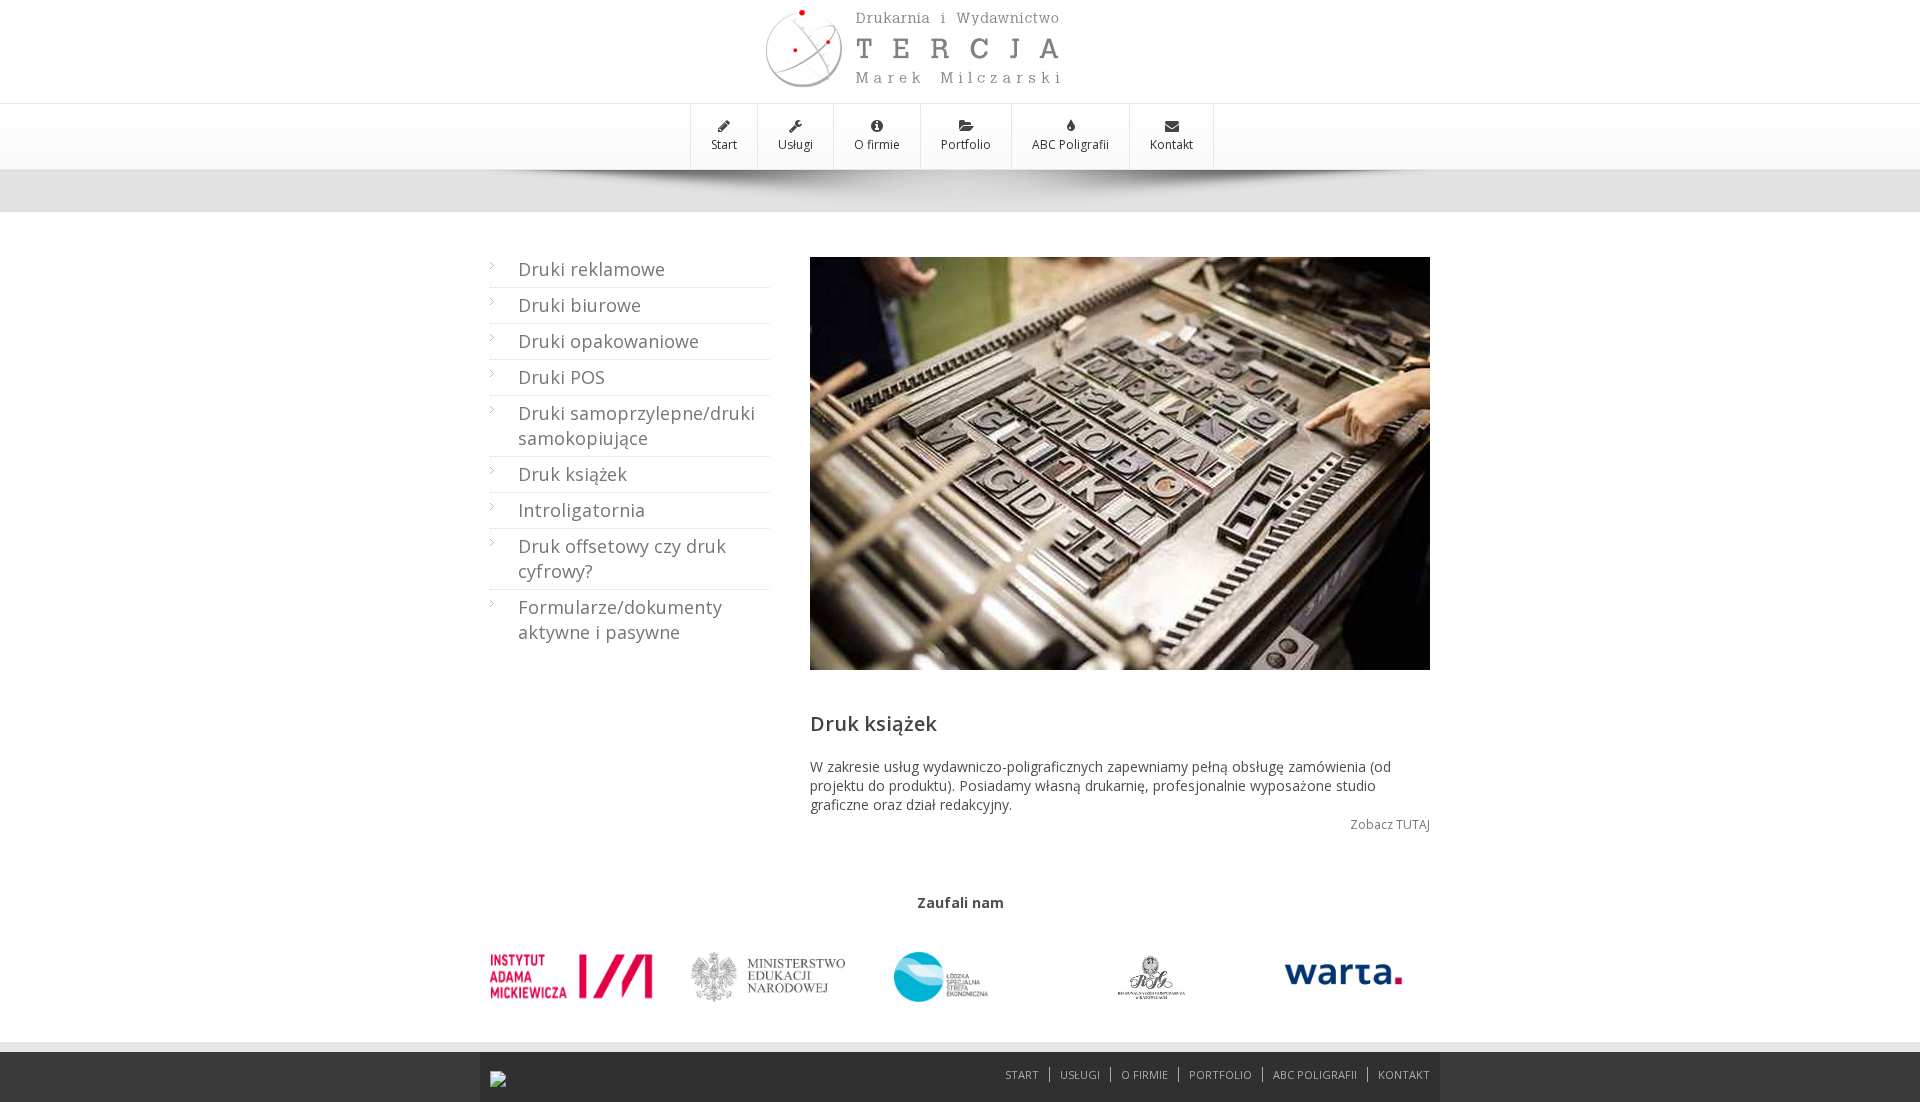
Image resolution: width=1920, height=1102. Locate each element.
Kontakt (1171, 144)
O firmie (877, 144)
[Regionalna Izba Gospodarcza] (1152, 965)
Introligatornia (581, 510)
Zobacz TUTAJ (1390, 824)
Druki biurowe (579, 305)
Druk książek (572, 474)
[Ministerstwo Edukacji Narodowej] (768, 965)
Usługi (795, 144)
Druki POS (561, 377)
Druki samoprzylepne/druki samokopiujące (636, 425)
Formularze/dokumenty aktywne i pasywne (620, 619)
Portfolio (966, 144)
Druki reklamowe (591, 269)
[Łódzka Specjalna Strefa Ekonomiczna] (960, 965)
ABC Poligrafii (1070, 144)
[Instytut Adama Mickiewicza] (576, 965)
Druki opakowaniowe (608, 341)
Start (724, 144)
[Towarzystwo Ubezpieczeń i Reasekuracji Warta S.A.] (1344, 965)
